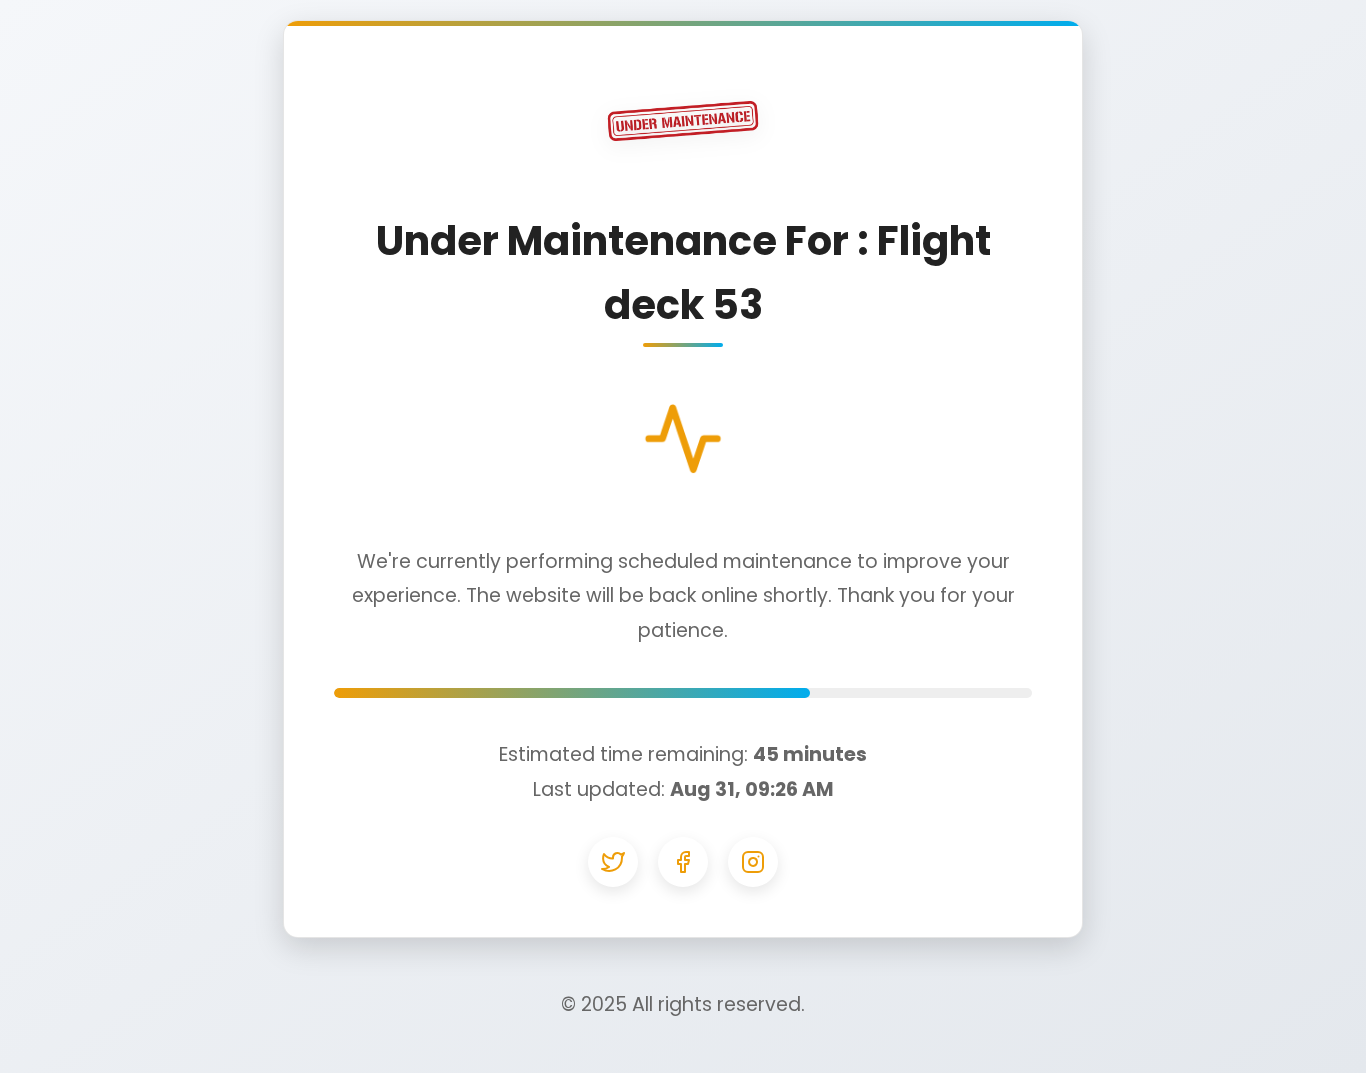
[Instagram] (753, 862)
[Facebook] (683, 862)
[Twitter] (613, 862)
